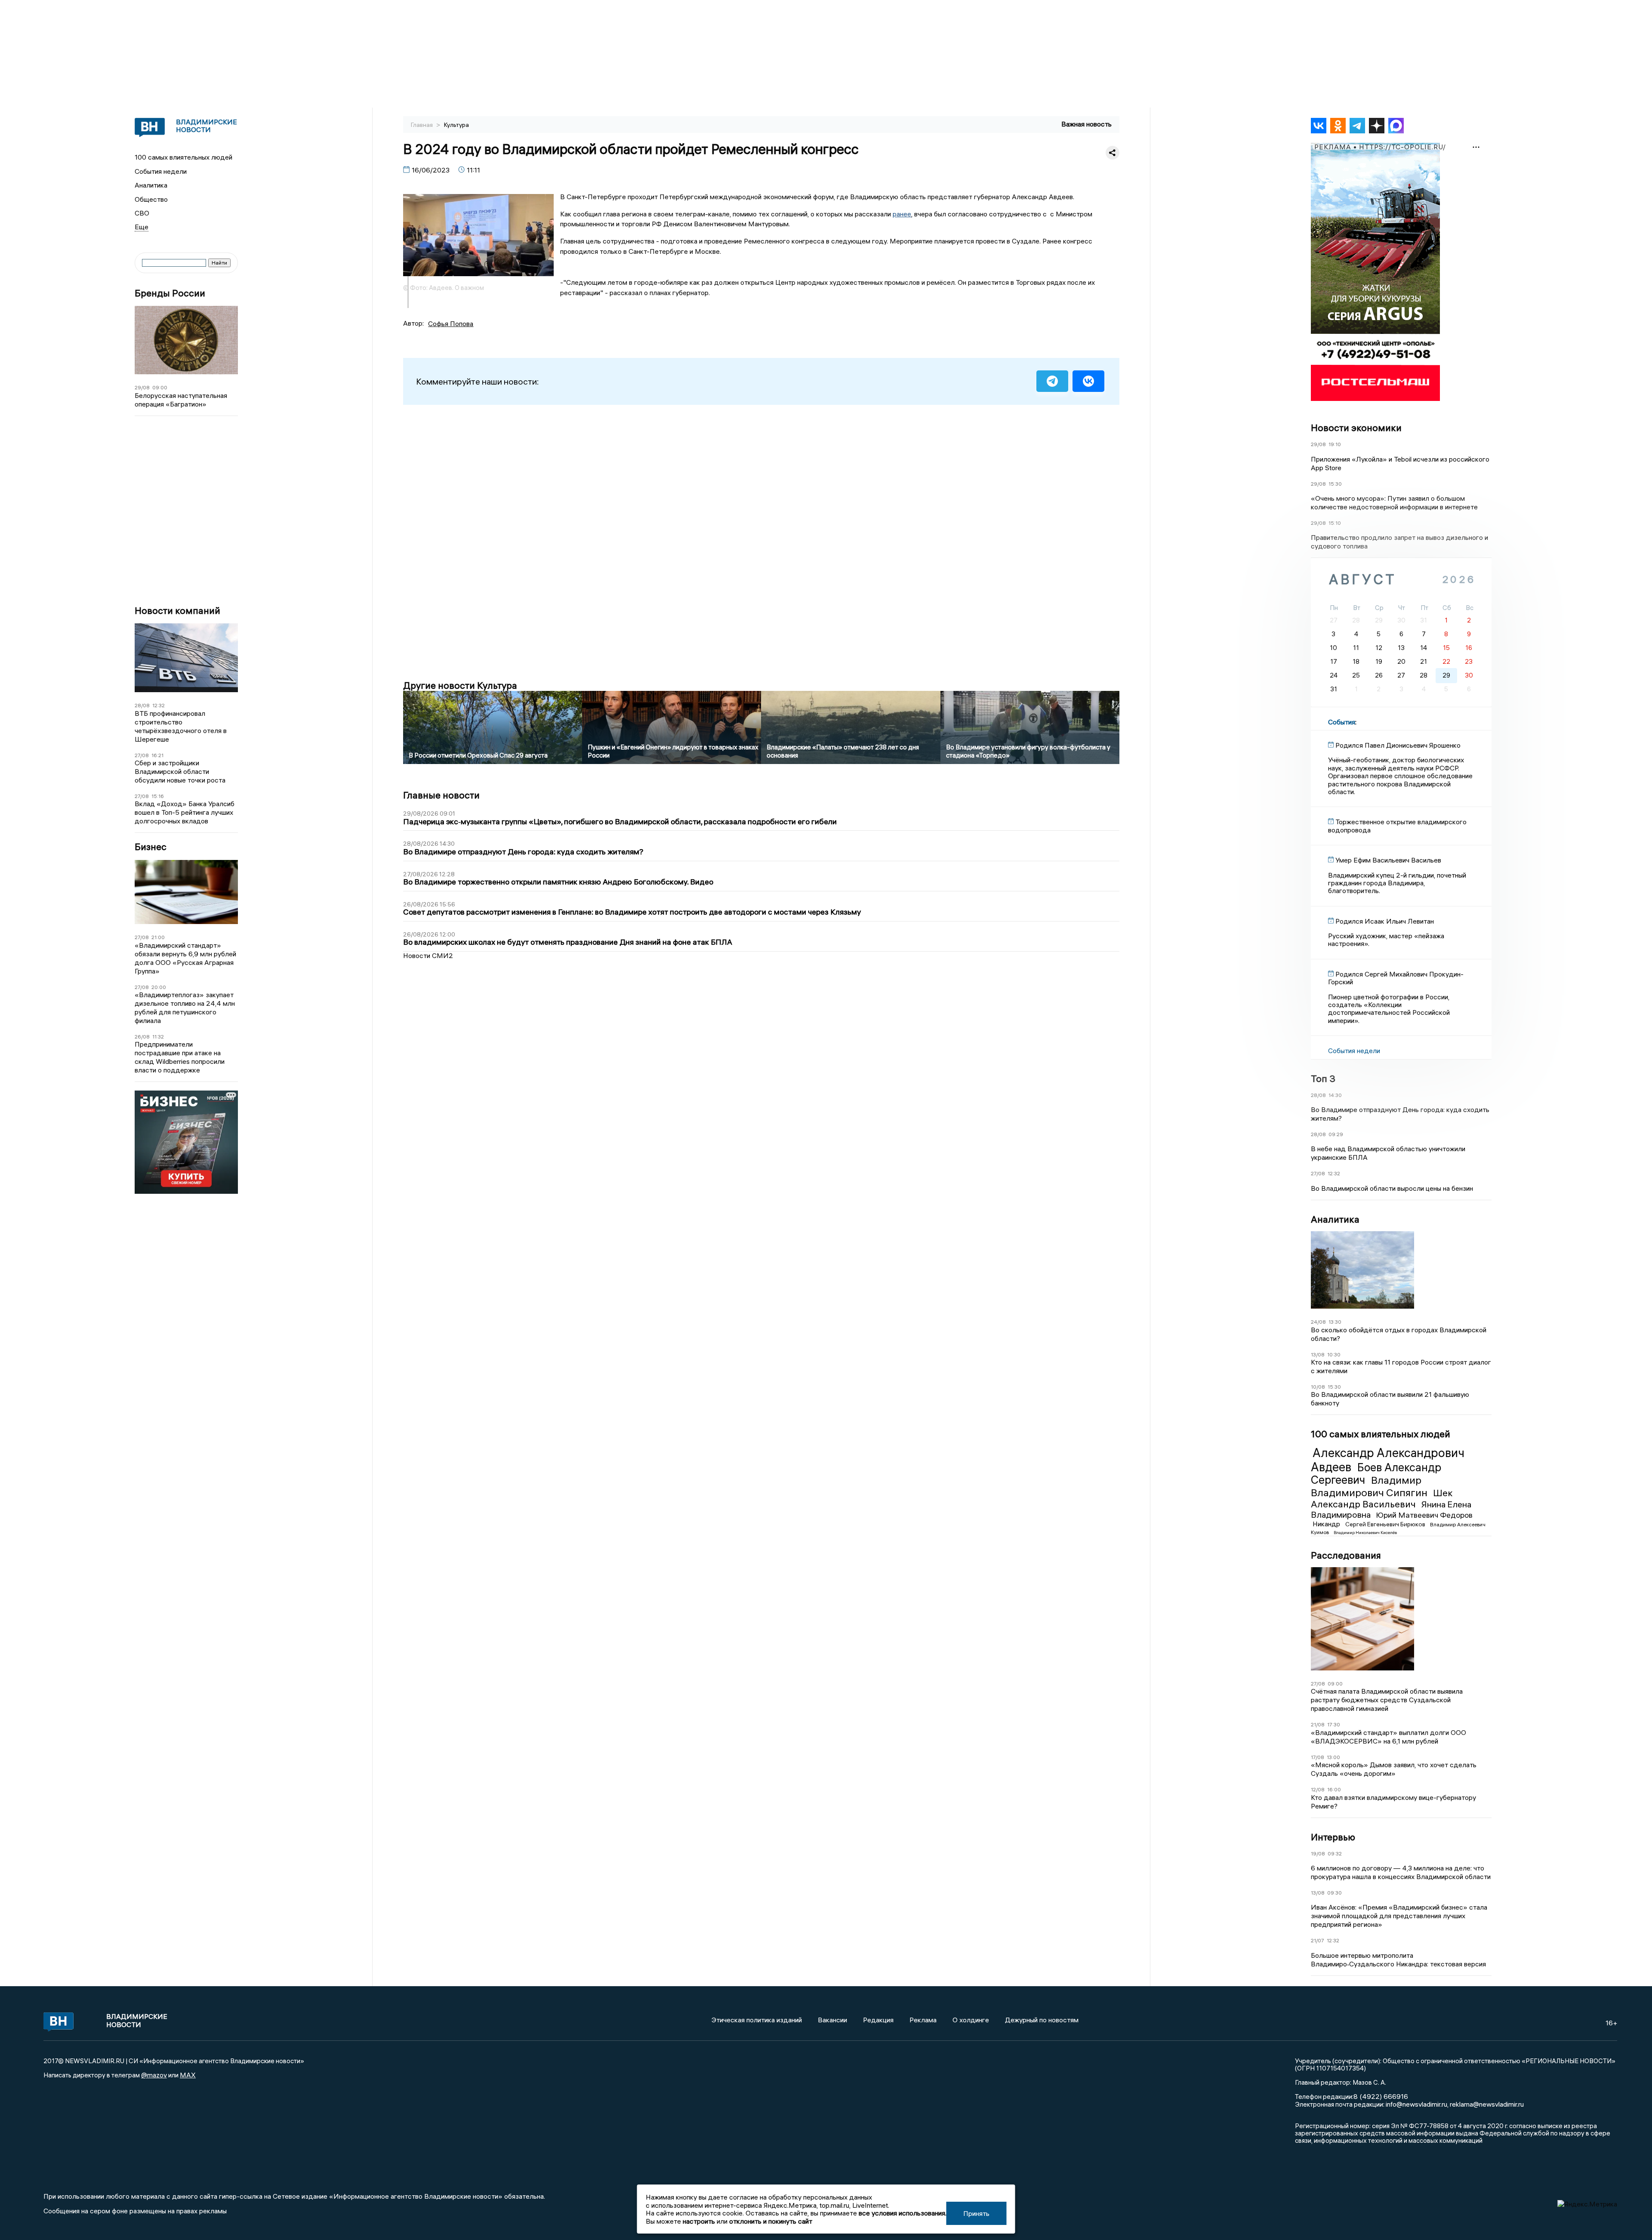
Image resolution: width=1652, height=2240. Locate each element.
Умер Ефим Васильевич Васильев (1388, 860)
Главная (422, 125)
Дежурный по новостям (1042, 2020)
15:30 (1335, 484)
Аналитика (151, 185)
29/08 (142, 387)
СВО (142, 213)
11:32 (158, 1037)
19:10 (1335, 444)
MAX (188, 2075)
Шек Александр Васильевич (1382, 1498)
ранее (902, 214)
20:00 (159, 987)
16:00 (1334, 1789)
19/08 (1318, 1853)
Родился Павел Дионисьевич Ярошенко (1398, 745)
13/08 (1318, 1354)
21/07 (1318, 1940)
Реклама (923, 2020)
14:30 (1335, 1095)
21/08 (1318, 1724)
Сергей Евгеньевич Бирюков (1386, 1524)
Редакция (878, 2020)
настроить (699, 2221)
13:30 (1335, 1322)
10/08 (1318, 1387)
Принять (976, 2213)
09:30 (1335, 1893)
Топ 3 (1323, 1078)
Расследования (1346, 1555)
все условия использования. (903, 2213)
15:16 (158, 796)
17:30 (1334, 1724)
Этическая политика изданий (757, 2020)
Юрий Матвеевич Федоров (1424, 1515)
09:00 (160, 387)
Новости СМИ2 (428, 955)
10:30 (1334, 1354)
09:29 (1336, 1134)
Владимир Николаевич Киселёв (1365, 1533)
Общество (151, 199)
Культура (456, 125)
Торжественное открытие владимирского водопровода (1397, 826)
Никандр (1327, 1524)
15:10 (1335, 523)
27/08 (142, 755)
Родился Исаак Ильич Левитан (1385, 921)
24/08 (1318, 1322)
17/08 (1318, 1757)
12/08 (1318, 1789)
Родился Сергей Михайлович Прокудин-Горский (1396, 978)
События (1342, 722)
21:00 (158, 937)
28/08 (142, 705)
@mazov (154, 2075)
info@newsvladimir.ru (1416, 2104)
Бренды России (170, 293)
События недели (161, 171)
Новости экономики (1356, 428)
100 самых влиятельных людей (183, 157)
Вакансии (832, 2020)
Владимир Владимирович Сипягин (1370, 1486)
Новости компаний (177, 611)
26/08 (142, 1037)
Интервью (1333, 1837)
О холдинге (971, 2020)
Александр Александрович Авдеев (1388, 1460)
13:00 (1333, 1757)
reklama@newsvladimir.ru (1487, 2104)
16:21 (157, 755)
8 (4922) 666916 (1381, 2096)
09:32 (1335, 1853)
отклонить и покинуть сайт (771, 2221)
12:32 (159, 705)
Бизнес (151, 847)
